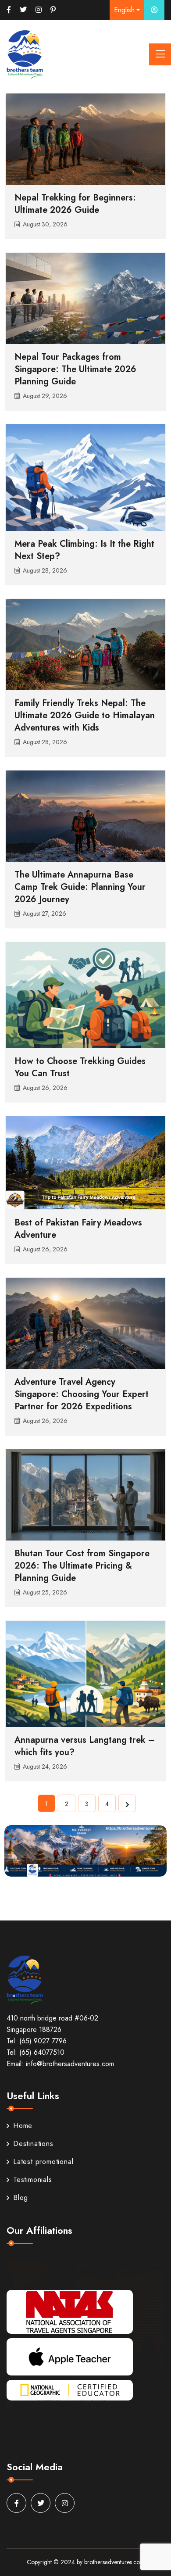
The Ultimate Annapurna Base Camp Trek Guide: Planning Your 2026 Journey (80, 887)
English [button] (124, 10)
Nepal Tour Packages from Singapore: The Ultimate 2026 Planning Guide (75, 369)
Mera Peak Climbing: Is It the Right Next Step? (84, 550)
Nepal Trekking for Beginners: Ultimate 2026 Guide (75, 204)
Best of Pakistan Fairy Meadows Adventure (78, 1229)
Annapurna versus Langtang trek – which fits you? (85, 1746)
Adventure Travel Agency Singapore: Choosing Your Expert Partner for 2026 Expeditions (82, 1394)
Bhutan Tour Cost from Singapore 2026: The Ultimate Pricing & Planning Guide (82, 1566)
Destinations (33, 2144)
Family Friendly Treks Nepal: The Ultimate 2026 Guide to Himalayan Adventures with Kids (85, 715)
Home (23, 2126)
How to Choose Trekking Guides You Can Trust (80, 1067)
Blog (21, 2198)
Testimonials (33, 2180)
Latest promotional (43, 2162)
